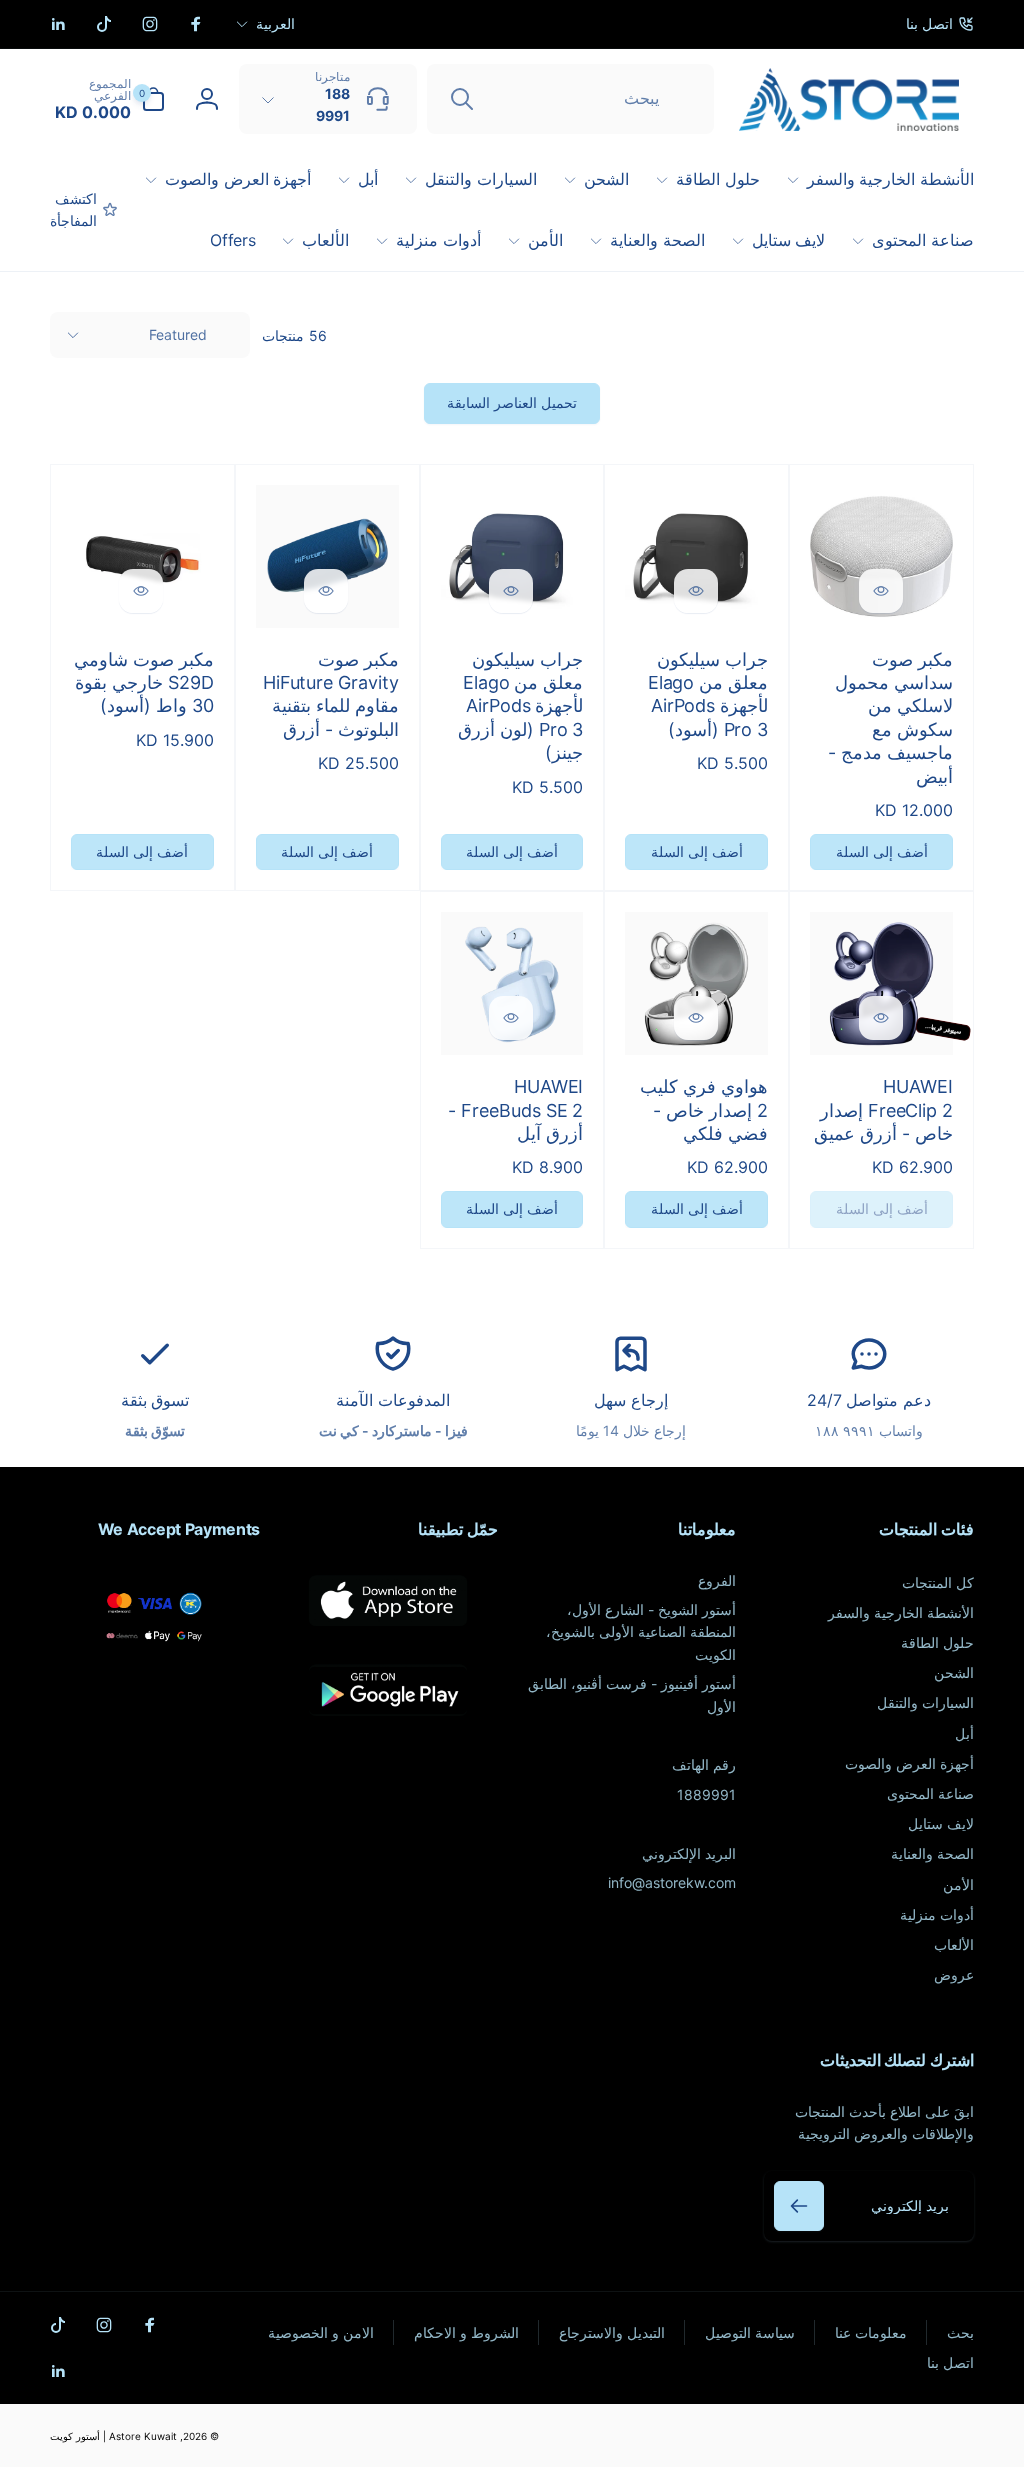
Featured (178, 334)
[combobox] (570, 99)
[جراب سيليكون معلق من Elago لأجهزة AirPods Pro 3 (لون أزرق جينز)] (511, 591)
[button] (107, 99)
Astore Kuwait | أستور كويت (113, 2436)
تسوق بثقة (155, 1400)
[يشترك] (799, 2206)
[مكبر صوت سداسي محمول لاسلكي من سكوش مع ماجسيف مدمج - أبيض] (881, 591)
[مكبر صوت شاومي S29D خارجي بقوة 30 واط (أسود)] (141, 591)
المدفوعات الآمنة (393, 1400)
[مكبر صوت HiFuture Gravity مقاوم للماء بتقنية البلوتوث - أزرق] (326, 591)
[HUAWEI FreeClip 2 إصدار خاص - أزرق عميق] (881, 1018)
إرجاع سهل (631, 1400)
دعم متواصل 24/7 (869, 1400)
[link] (940, 24)
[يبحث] (462, 99)
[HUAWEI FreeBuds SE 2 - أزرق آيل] (511, 1018)
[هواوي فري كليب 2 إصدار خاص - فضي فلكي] (696, 1018)
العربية (275, 23)
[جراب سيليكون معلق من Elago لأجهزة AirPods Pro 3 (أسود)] (696, 591)
